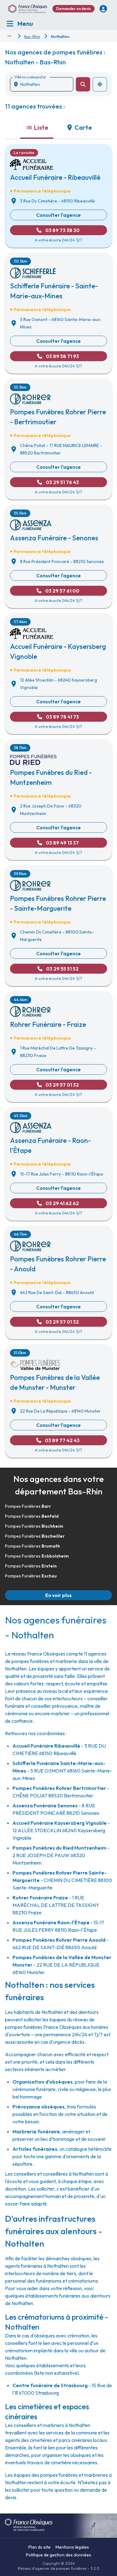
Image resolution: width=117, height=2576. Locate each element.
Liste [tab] (41, 127)
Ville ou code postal (30, 77)
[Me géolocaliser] (100, 84)
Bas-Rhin (32, 37)
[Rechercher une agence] (83, 84)
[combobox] (44, 84)
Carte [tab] (83, 127)
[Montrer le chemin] (9, 36)
